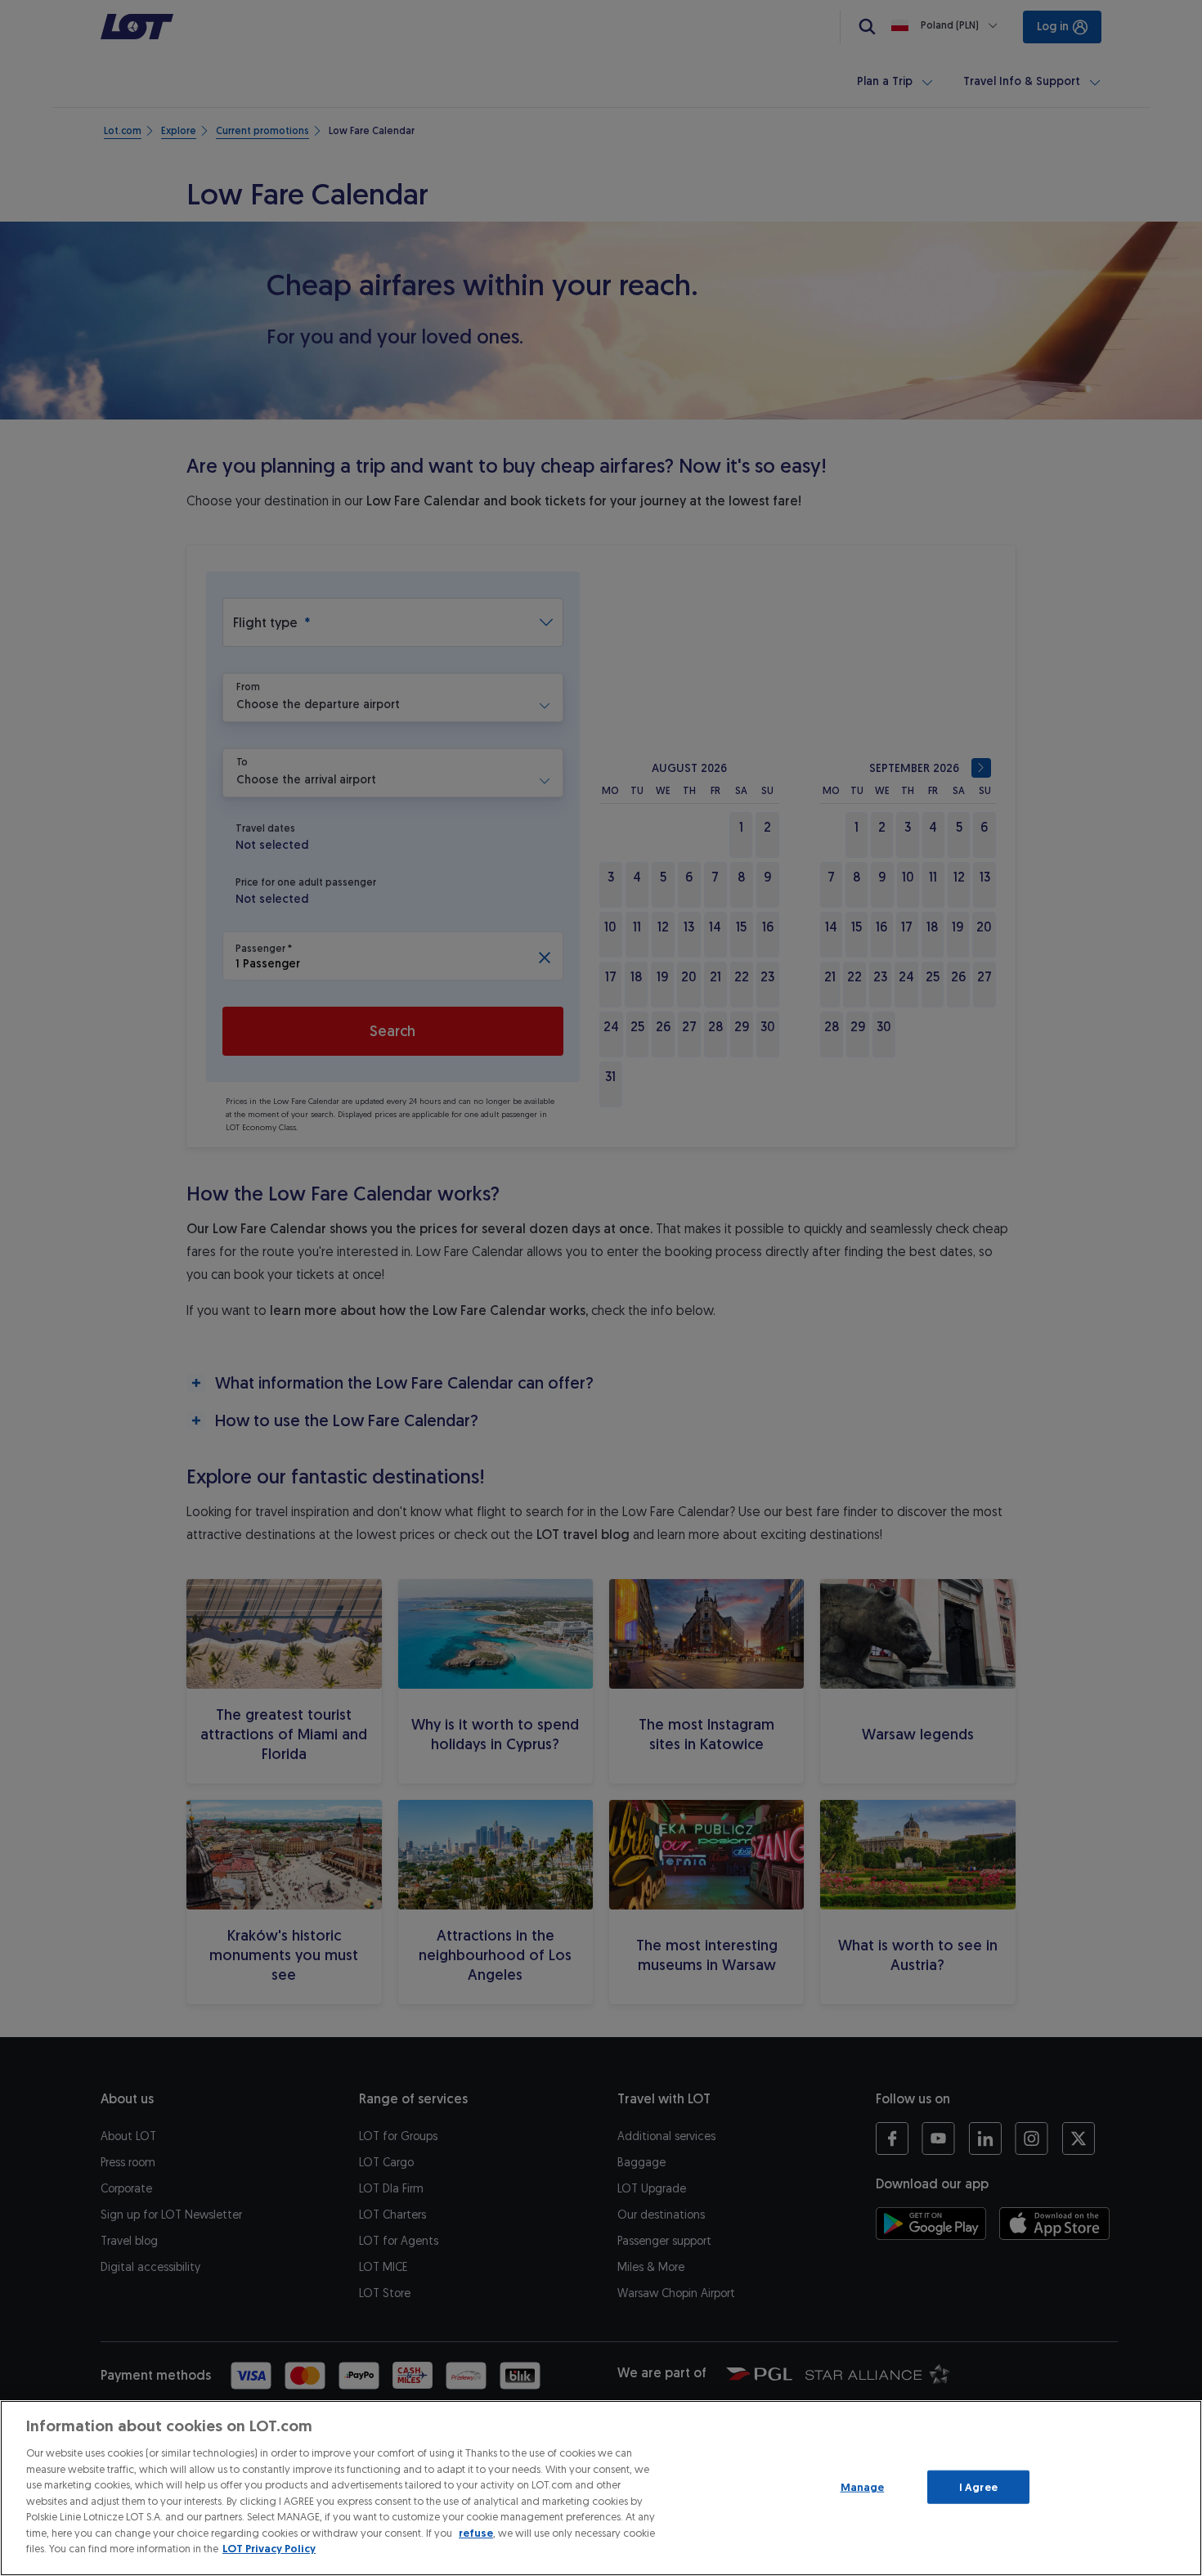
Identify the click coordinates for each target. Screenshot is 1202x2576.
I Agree (978, 2486)
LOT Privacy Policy (269, 2549)
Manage (863, 2486)
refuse (476, 2533)
